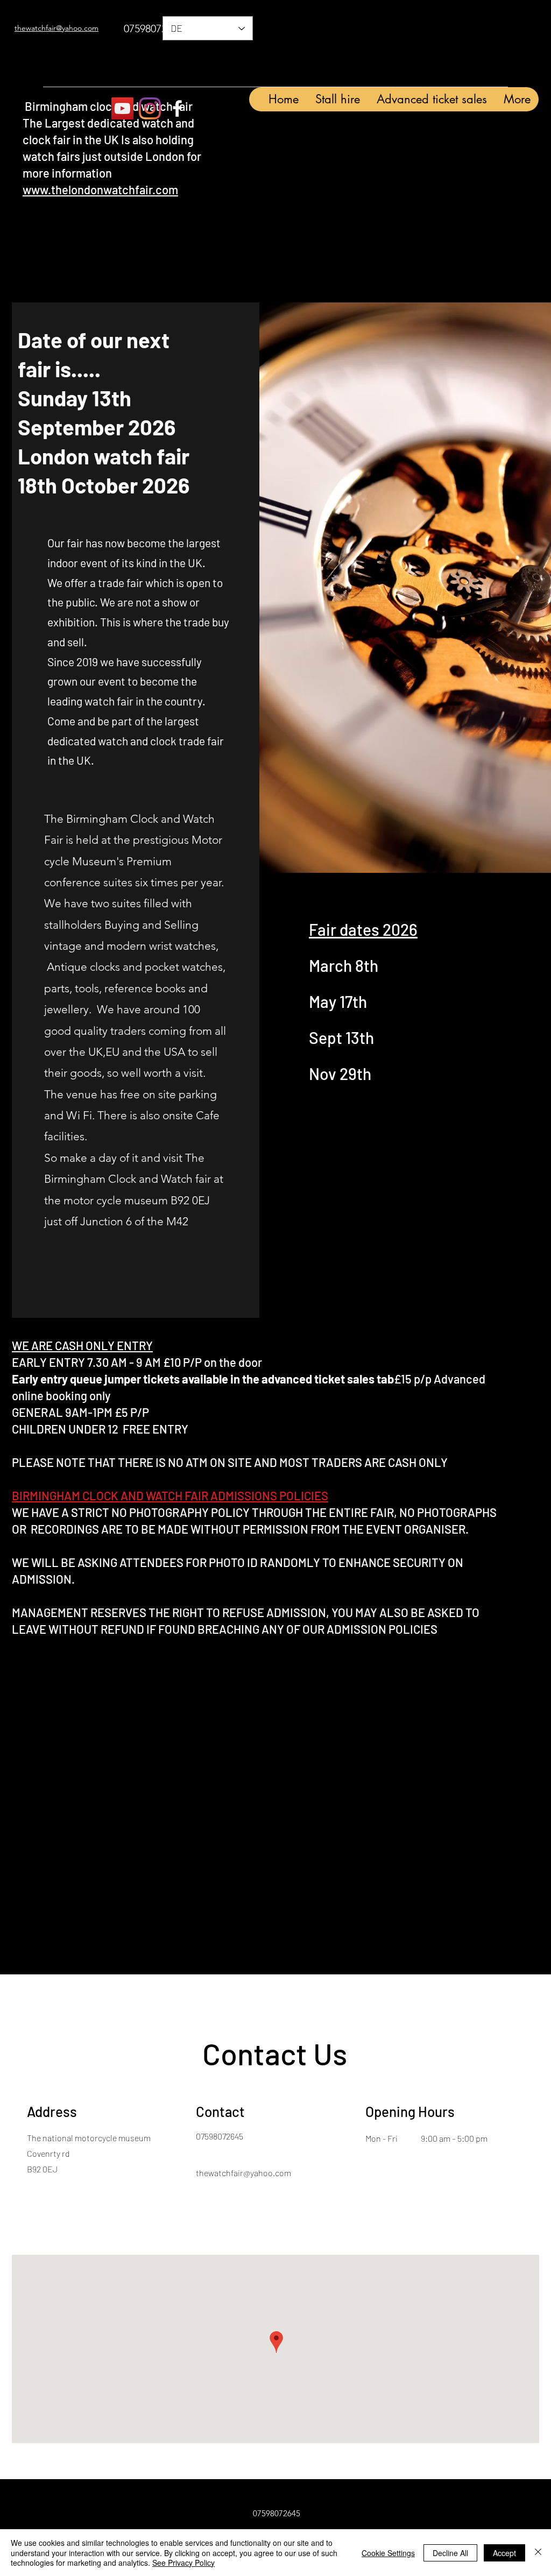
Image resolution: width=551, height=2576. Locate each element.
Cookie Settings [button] (388, 2553)
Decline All (450, 2553)
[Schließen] (538, 2553)
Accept (504, 2553)
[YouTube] (122, 108)
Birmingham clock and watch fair (108, 106)
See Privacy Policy (183, 2563)
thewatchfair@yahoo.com (243, 2173)
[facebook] (177, 108)
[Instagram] (150, 108)
